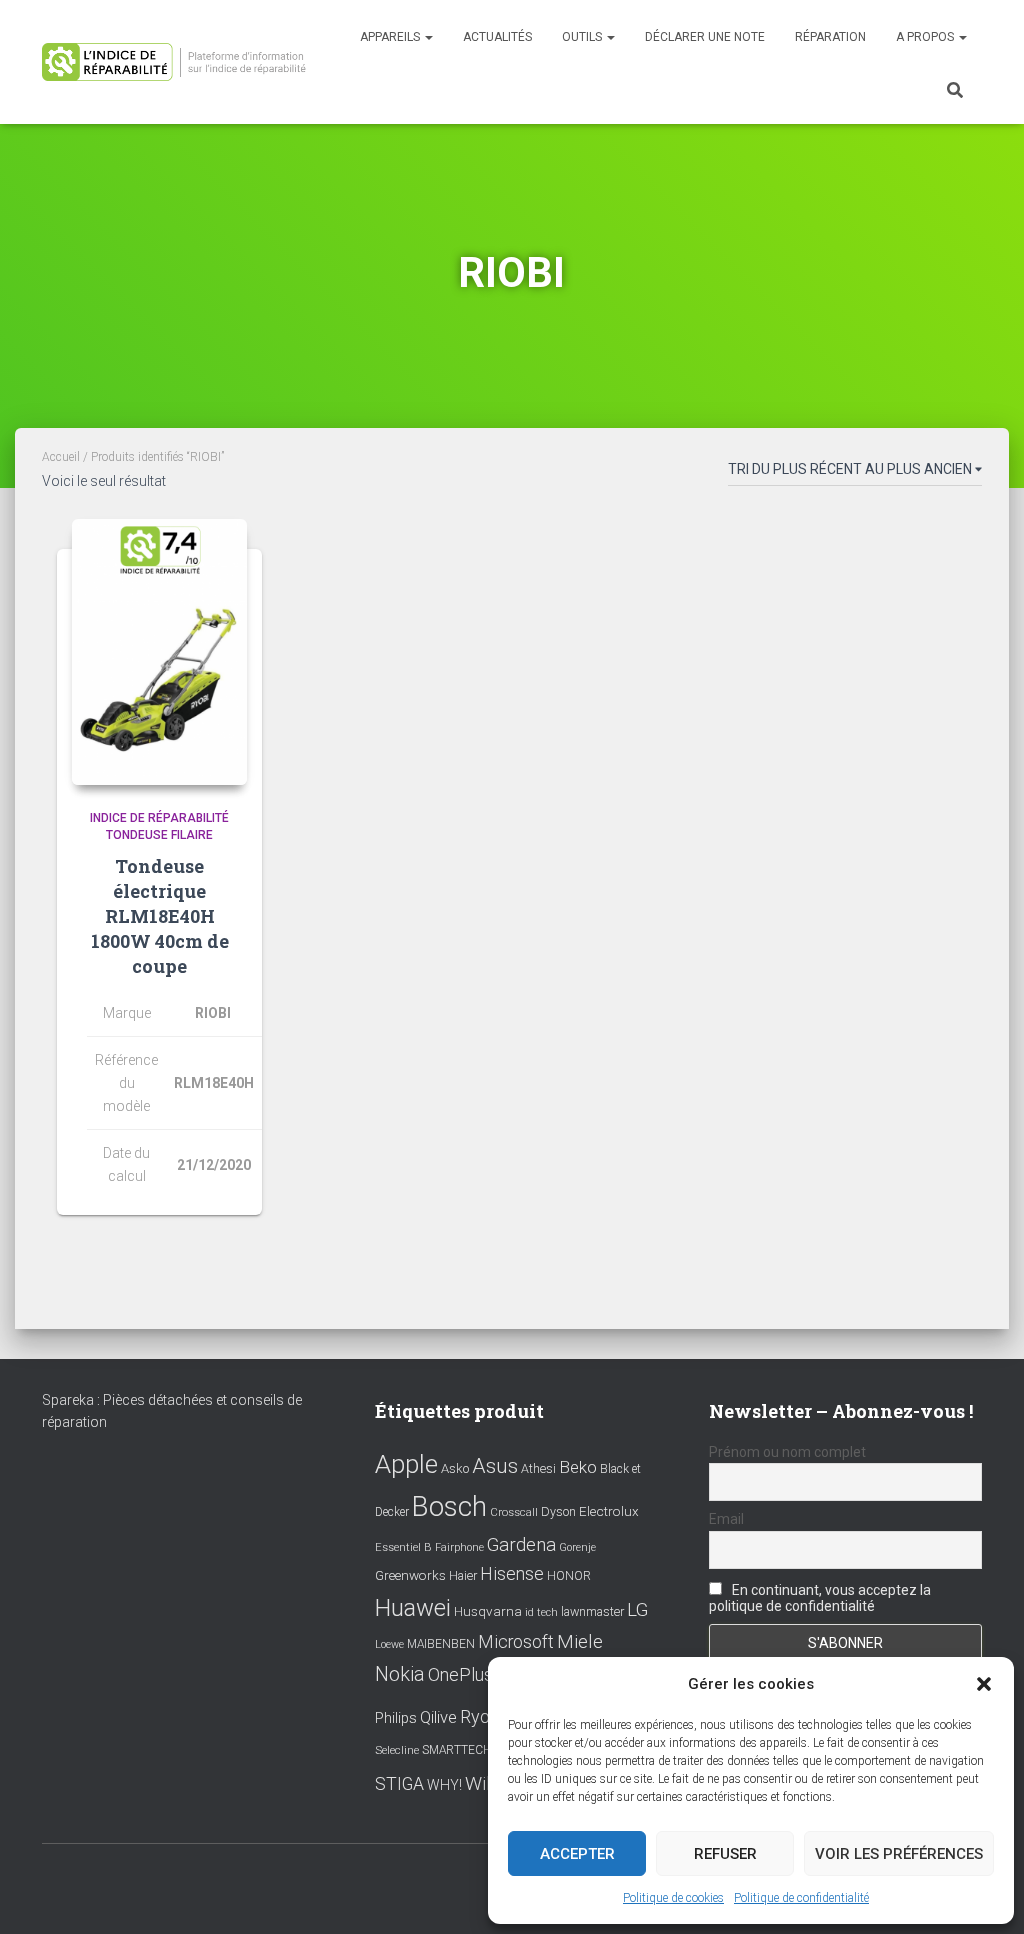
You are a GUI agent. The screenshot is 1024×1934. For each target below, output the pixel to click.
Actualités (497, 37)
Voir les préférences (899, 1854)
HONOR (569, 1576)
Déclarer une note (705, 37)
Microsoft (516, 1642)
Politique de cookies (673, 1898)
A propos (926, 37)
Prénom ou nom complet (787, 1452)
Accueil (61, 457)
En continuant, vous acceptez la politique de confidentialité (820, 1598)
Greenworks (410, 1575)
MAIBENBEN (441, 1644)
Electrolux (609, 1511)
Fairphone (459, 1547)
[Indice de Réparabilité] (180, 62)
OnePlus (460, 1674)
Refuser (725, 1854)
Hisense (512, 1574)
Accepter (577, 1854)
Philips (396, 1718)
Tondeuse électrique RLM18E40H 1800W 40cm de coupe (160, 916)
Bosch (449, 1506)
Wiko (486, 1783)
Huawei (413, 1608)
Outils (583, 37)
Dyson (558, 1511)
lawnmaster (592, 1611)
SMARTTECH (457, 1750)
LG (637, 1610)
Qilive (438, 1717)
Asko (455, 1468)
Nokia (400, 1674)
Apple (406, 1464)
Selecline (397, 1750)
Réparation (830, 37)
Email (726, 1519)
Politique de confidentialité (801, 1898)
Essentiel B (403, 1547)
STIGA (399, 1784)
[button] (984, 1684)
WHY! (444, 1785)
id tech (541, 1612)
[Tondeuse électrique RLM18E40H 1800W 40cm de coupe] (159, 652)
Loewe (389, 1644)
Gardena (521, 1545)
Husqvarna (488, 1611)
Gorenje (577, 1547)
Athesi (538, 1468)
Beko (578, 1467)
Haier (463, 1575)
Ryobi (482, 1716)
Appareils (391, 37)
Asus (495, 1466)
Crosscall (514, 1512)
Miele (580, 1642)
